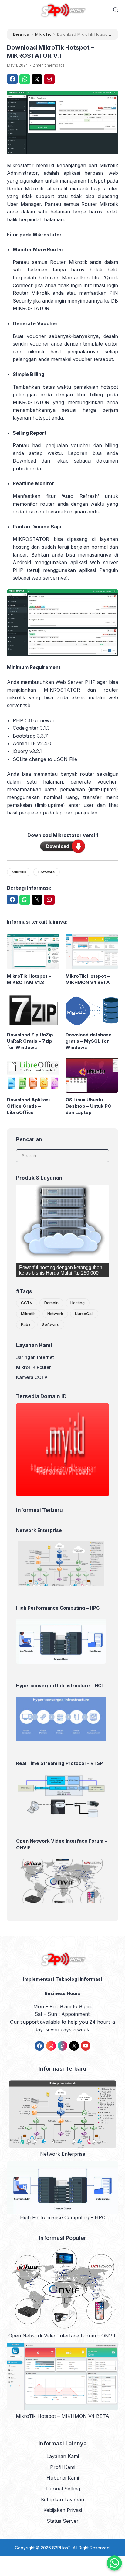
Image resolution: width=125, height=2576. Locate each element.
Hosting (78, 1303)
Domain (51, 1303)
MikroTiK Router (34, 1367)
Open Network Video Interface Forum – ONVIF (63, 2336)
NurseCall (84, 1314)
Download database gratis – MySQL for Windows (89, 1041)
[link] (39, 2046)
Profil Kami (63, 2467)
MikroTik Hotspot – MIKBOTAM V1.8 (29, 979)
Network (55, 1314)
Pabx (26, 1324)
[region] (62, 1231)
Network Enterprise (63, 2154)
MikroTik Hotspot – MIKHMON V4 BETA (88, 979)
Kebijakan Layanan (62, 2500)
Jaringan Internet (35, 1357)
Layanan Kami (63, 2456)
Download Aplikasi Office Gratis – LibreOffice (28, 1106)
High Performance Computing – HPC (63, 2217)
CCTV (27, 1303)
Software (47, 872)
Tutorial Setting (63, 2489)
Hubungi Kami (63, 2478)
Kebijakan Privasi (63, 2510)
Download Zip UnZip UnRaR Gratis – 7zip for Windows (30, 1041)
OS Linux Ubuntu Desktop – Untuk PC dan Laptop (88, 1106)
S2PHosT (61, 2548)
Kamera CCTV (32, 1377)
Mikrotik (19, 872)
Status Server (63, 2521)
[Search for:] (62, 1155)
